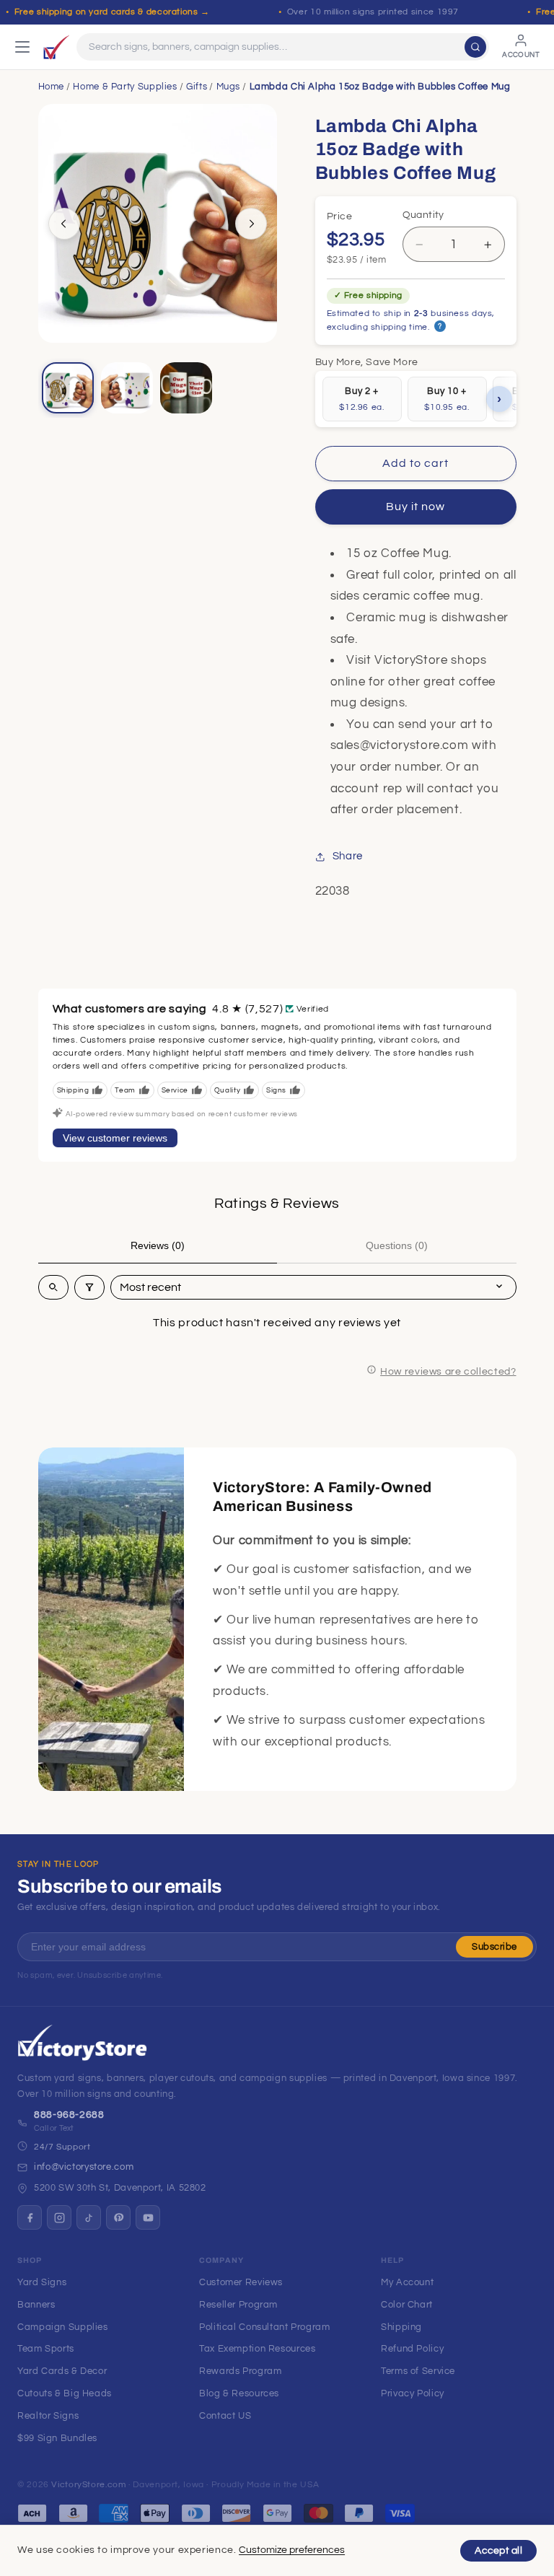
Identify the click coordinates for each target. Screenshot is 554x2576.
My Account (407, 2282)
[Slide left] (64, 224)
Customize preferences (292, 2550)
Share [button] (348, 856)
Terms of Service (418, 2371)
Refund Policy (412, 2349)
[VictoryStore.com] (56, 47)
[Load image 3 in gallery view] (186, 388)
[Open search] (53, 1287)
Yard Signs (42, 2282)
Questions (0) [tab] (397, 1245)
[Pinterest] (118, 2217)
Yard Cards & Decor (62, 2371)
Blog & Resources (239, 2393)
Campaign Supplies (63, 2327)
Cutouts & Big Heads (65, 2393)
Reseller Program (238, 2305)
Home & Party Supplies (125, 87)
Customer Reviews (241, 2282)
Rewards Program (240, 2371)
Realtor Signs (48, 2416)
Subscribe (494, 1947)
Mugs (229, 87)
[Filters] (89, 1287)
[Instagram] (59, 2217)
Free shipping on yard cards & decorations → (112, 12)
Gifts (197, 87)
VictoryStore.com (88, 2485)
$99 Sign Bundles (57, 2438)
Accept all (498, 2551)
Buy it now (416, 507)
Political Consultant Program (265, 2327)
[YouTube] (148, 2217)
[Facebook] (30, 2217)
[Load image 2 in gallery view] (127, 388)
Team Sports (46, 2349)
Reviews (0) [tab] (158, 1245)
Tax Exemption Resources (258, 2349)
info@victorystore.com (84, 2167)
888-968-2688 (69, 2115)
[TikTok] (89, 2217)
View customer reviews (115, 1138)
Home (52, 87)
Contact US (225, 2416)
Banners (36, 2305)
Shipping (401, 2327)
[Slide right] (251, 224)
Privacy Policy (413, 2393)
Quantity (423, 215)
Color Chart (407, 2305)
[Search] (475, 47)
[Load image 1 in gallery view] (68, 388)
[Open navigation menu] (22, 47)
